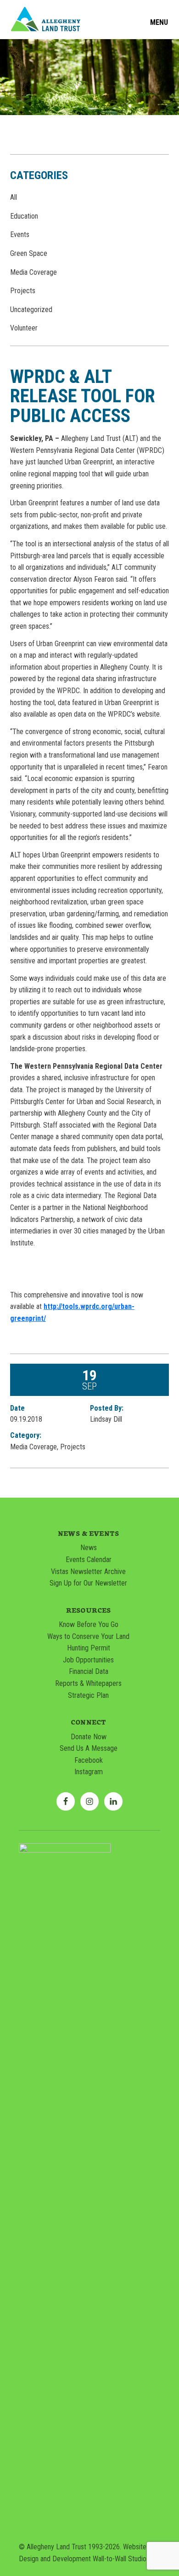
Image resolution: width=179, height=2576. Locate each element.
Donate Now (89, 1737)
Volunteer (24, 328)
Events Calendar (89, 1560)
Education (24, 216)
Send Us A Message (89, 1748)
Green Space (29, 253)
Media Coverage (34, 272)
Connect (88, 1722)
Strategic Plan (88, 1695)
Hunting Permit (89, 1648)
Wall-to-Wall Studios (121, 2559)
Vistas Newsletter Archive (88, 1572)
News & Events (88, 1533)
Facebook (89, 1760)
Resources (88, 1610)
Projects (23, 291)
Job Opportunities (88, 1660)
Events (20, 234)
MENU (159, 23)
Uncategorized (31, 310)
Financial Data (89, 1671)
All (14, 197)
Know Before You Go (89, 1624)
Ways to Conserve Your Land (88, 1636)
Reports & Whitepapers (88, 1683)
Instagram (89, 1772)
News (89, 1548)
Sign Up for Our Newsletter (88, 1583)
